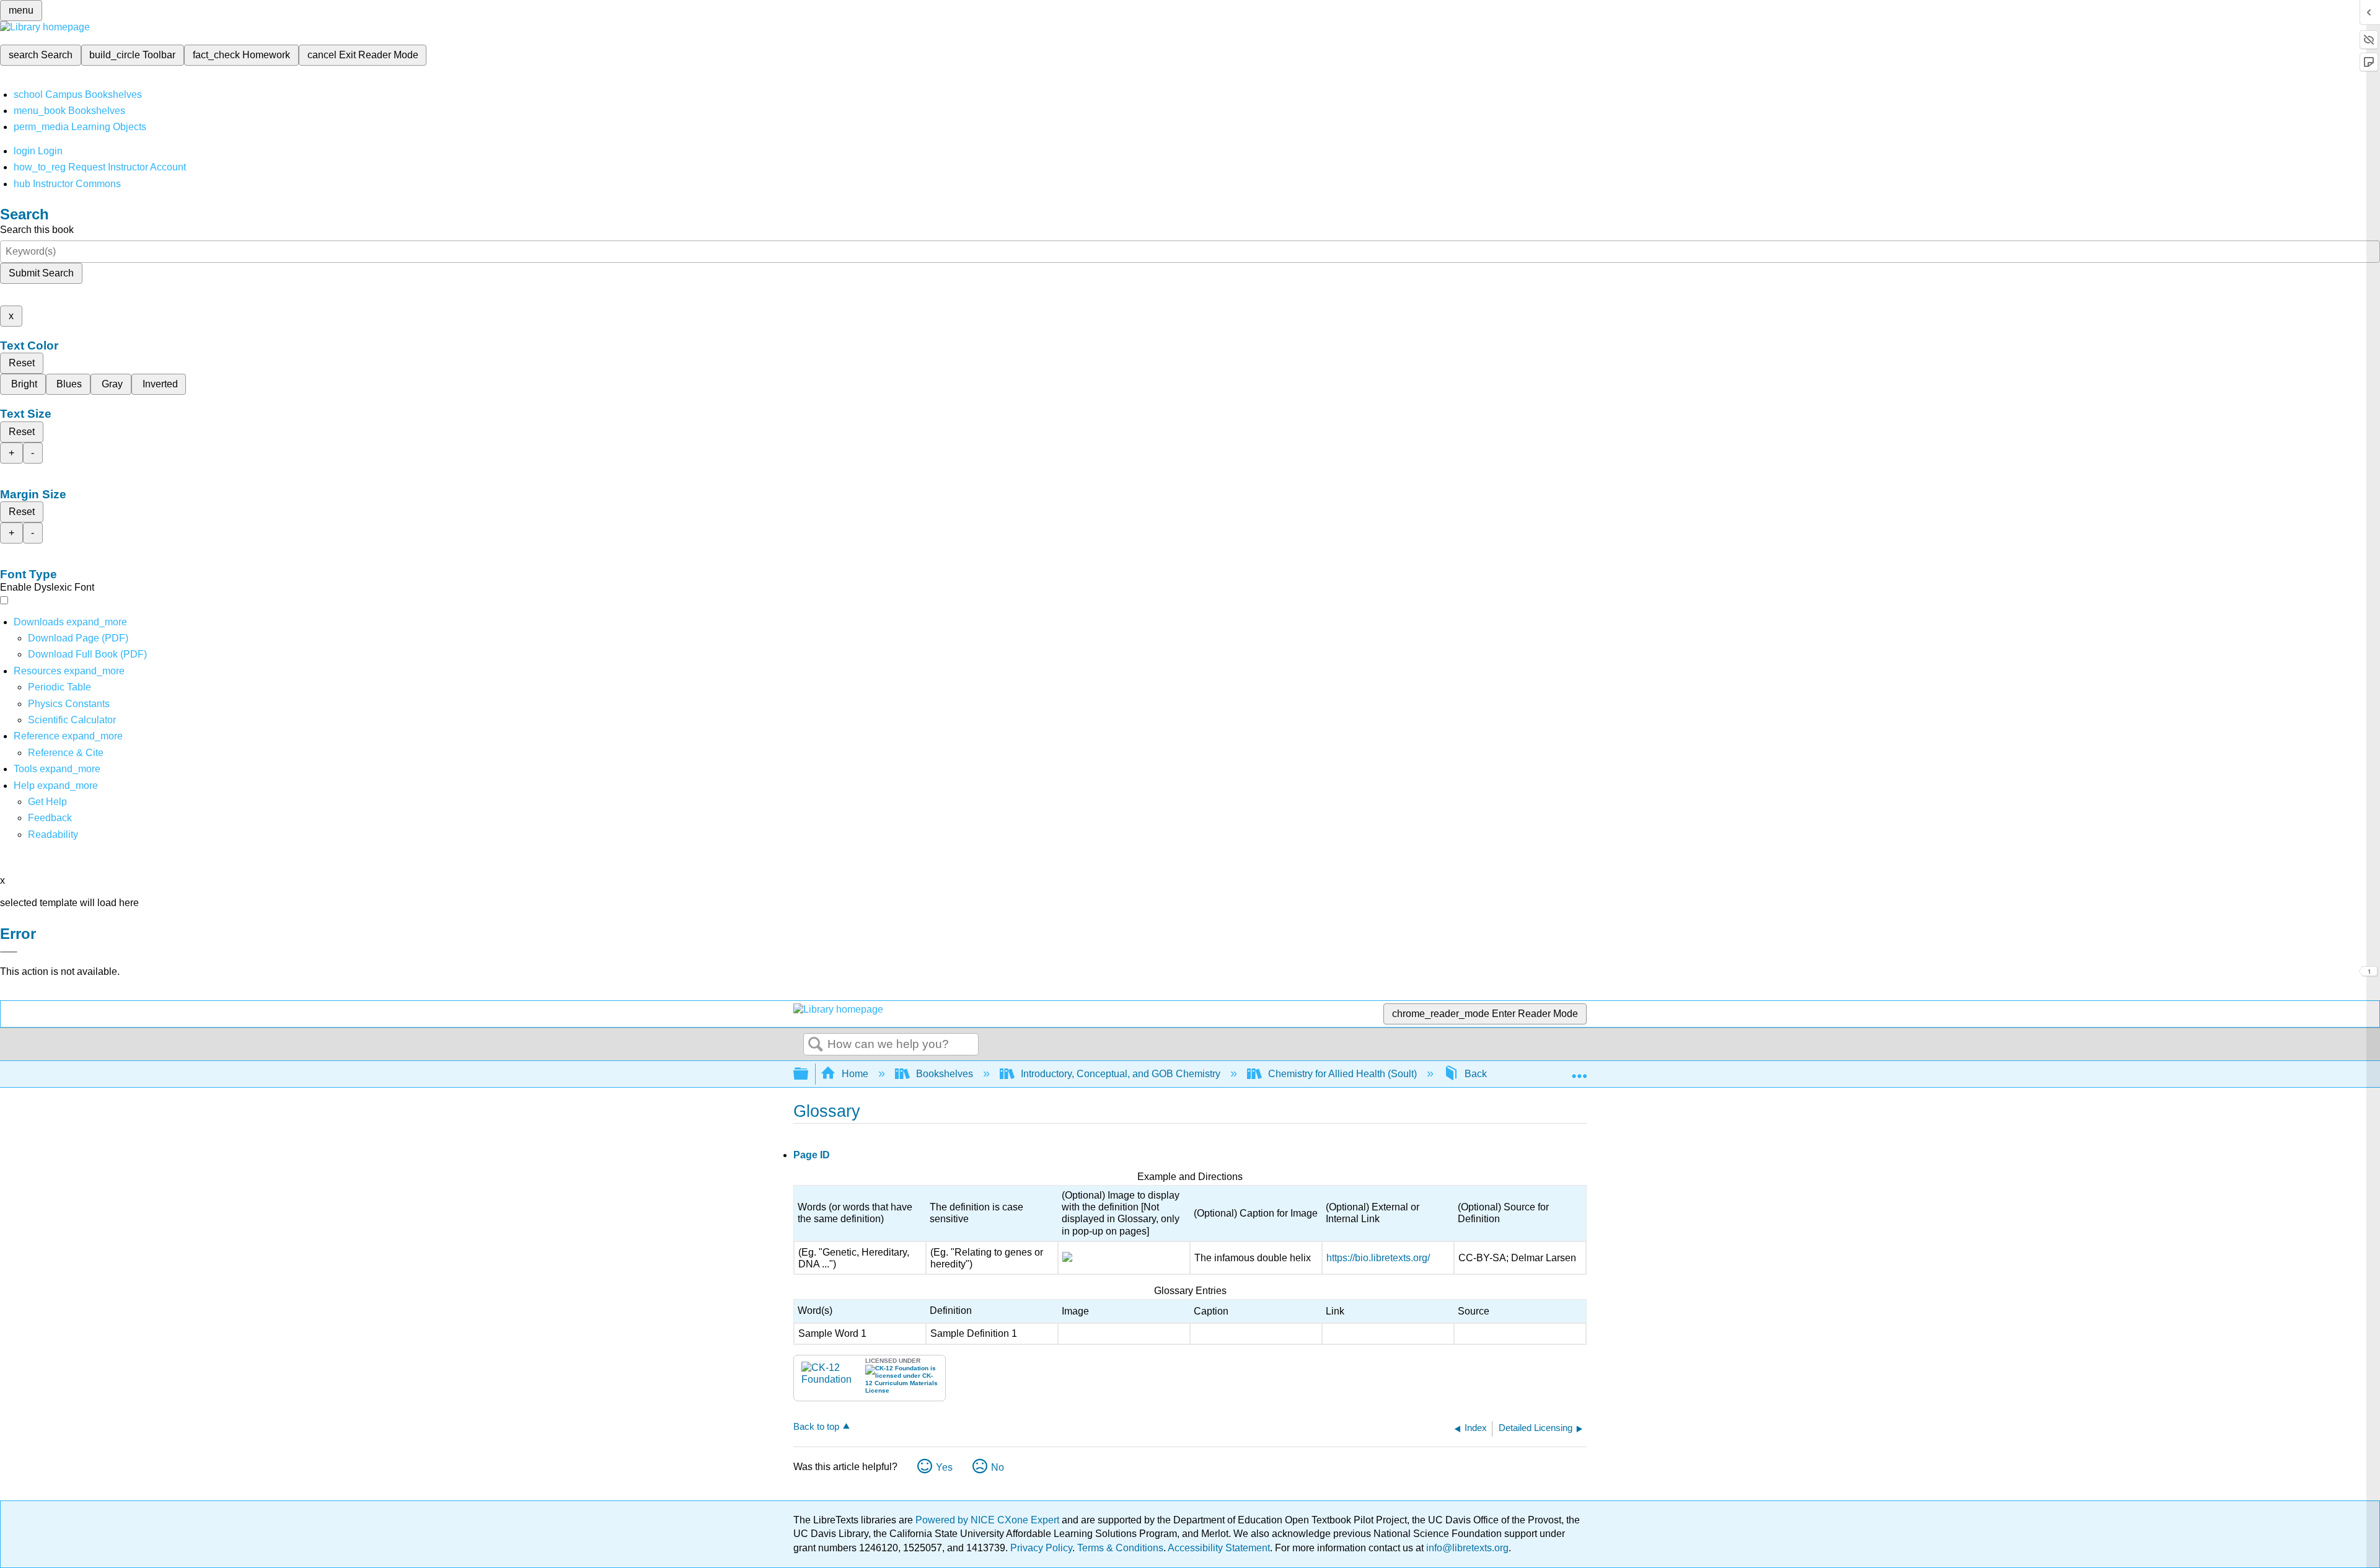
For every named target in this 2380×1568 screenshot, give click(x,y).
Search (816, 1045)
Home (855, 1074)
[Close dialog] (9, 952)
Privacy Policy (1041, 1548)
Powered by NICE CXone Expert (989, 1520)
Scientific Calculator (72, 720)
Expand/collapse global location (1579, 1070)
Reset (22, 363)
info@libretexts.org (1466, 1548)
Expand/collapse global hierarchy (809, 1074)
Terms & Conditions (1120, 1548)
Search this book (37, 230)
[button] (50, 818)
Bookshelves (945, 1074)
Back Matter (1491, 1074)
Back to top (816, 1426)
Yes (944, 1467)
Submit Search (41, 273)
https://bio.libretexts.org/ (1378, 1258)
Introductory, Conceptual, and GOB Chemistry (1121, 1074)
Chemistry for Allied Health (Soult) (1342, 1074)
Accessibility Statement (1219, 1548)
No (998, 1467)
